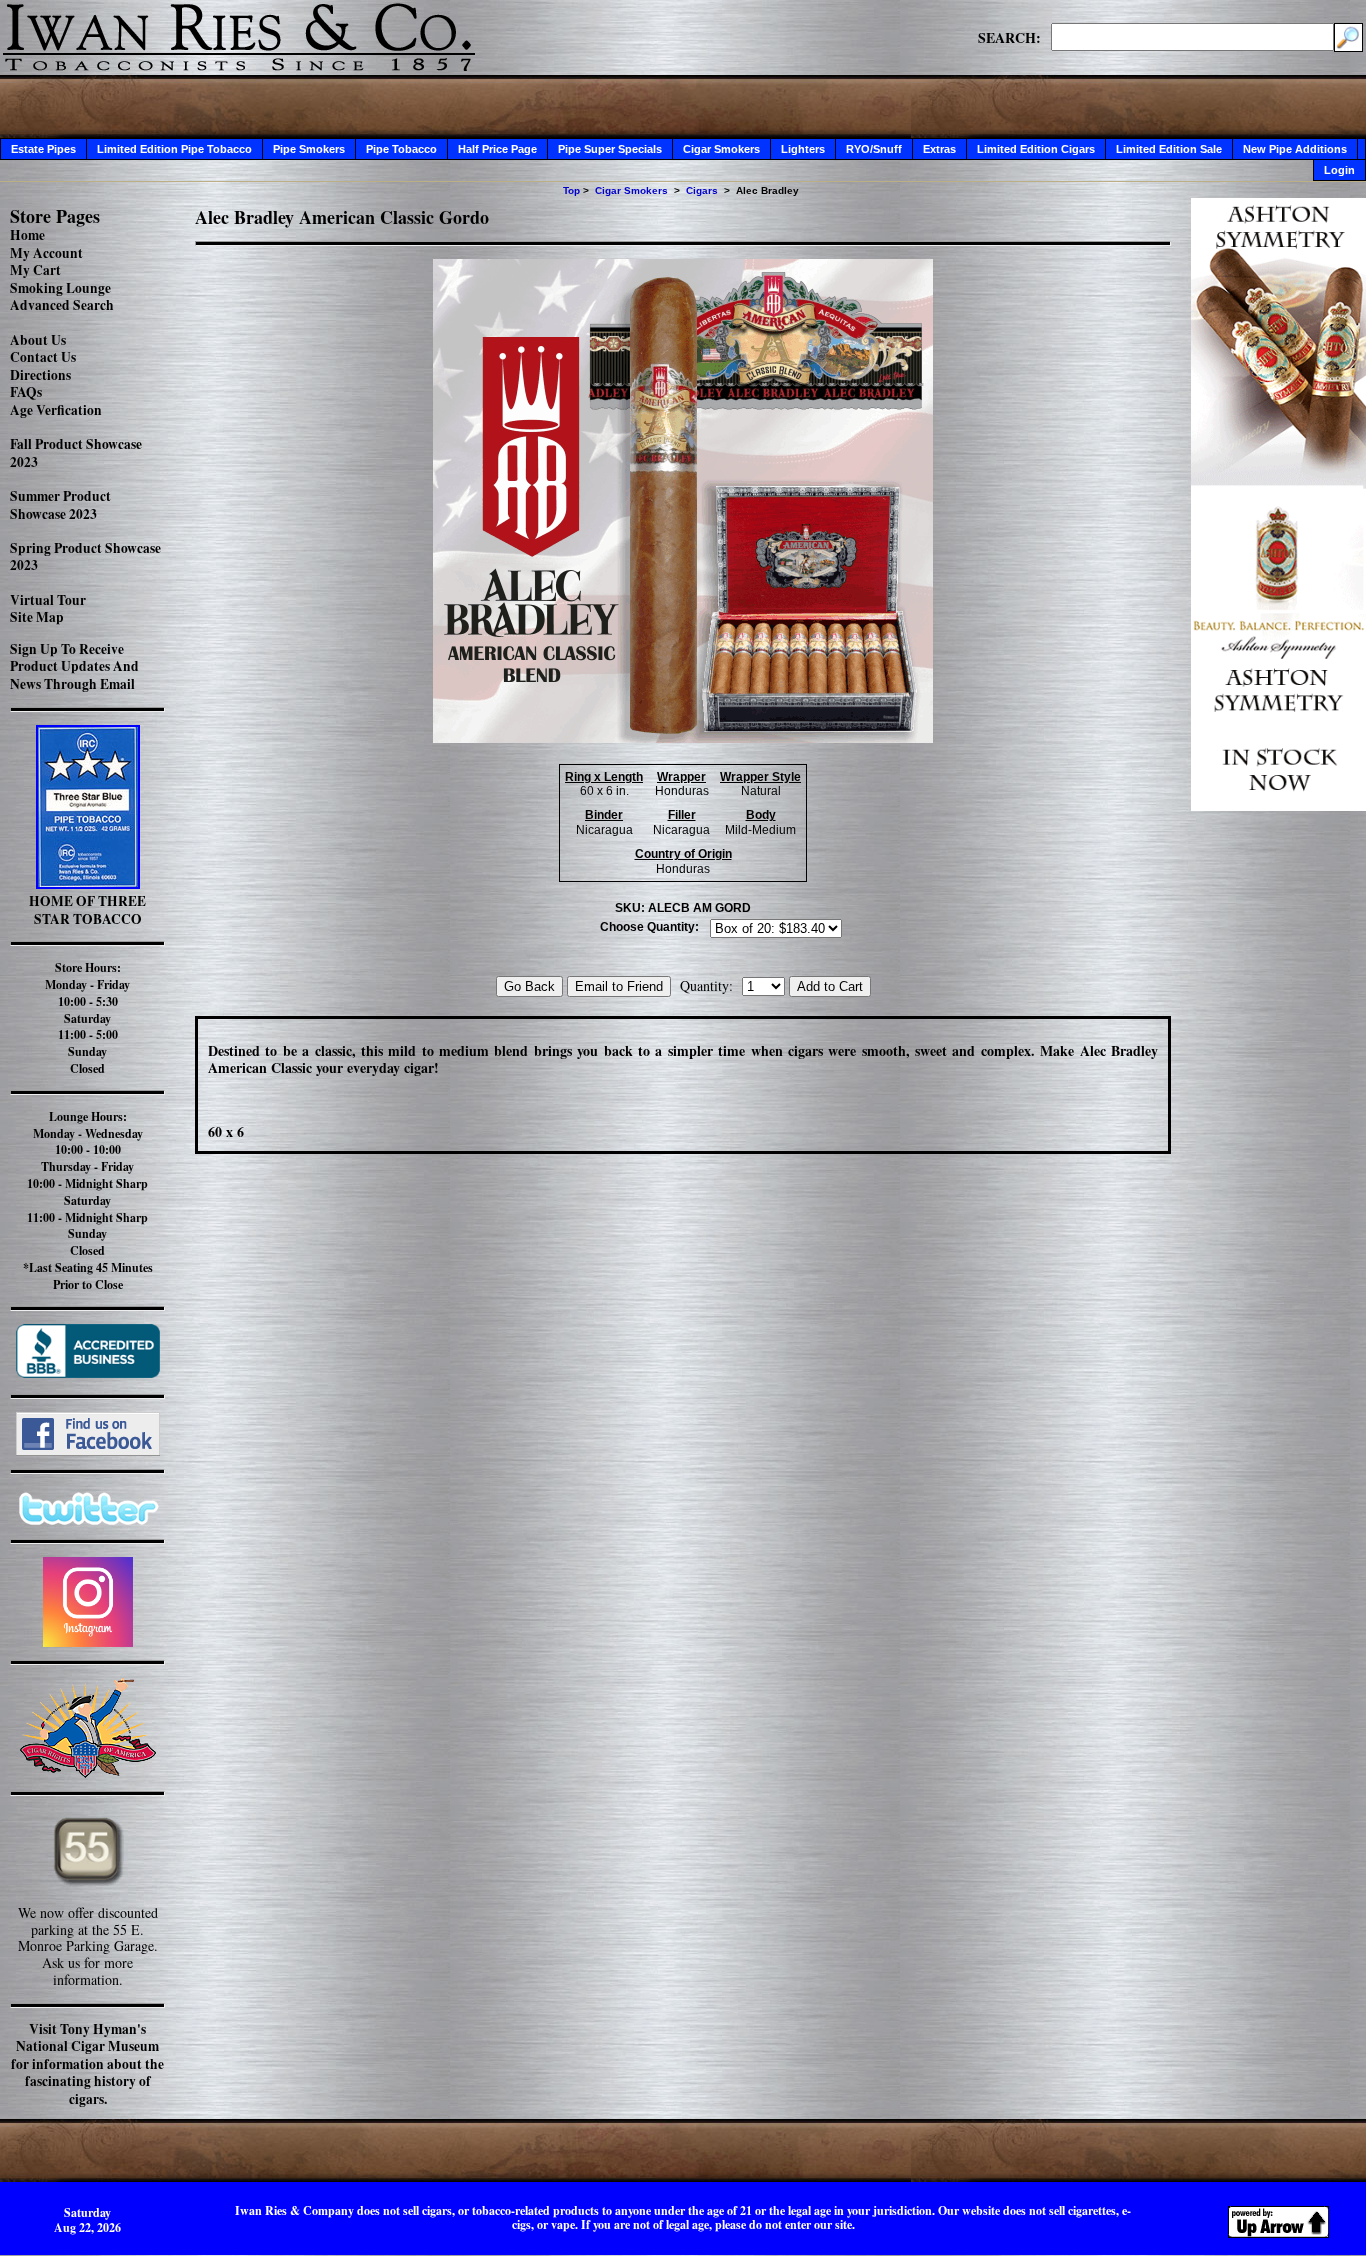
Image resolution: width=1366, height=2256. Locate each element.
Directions (40, 375)
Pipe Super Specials (610, 149)
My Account (46, 253)
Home (27, 235)
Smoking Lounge (60, 288)
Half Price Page (497, 149)
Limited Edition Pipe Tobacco (174, 149)
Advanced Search (62, 305)
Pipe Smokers (309, 149)
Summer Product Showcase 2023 (60, 505)
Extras (939, 149)
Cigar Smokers (721, 149)
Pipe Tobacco (401, 149)
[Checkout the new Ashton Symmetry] (1278, 805)
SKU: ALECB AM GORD (683, 908)
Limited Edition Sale (1169, 149)
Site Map (37, 617)
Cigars (702, 190)
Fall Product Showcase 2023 (76, 453)
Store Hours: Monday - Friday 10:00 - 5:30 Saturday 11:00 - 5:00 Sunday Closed (87, 1018)
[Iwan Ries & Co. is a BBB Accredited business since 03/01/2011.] (88, 1372)
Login (1339, 170)
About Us (38, 340)
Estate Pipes (43, 149)
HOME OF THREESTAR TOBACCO (87, 910)
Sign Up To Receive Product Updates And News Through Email (74, 666)
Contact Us (43, 357)
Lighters (803, 149)
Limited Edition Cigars (1036, 149)
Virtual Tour (48, 600)
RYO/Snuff (874, 149)
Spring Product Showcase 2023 (85, 557)
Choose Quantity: (649, 927)
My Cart (35, 270)
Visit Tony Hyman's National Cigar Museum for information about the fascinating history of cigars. (87, 2064)
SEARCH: (1009, 37)
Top (571, 190)
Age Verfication (56, 410)
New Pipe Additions (1295, 149)
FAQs (26, 392)
